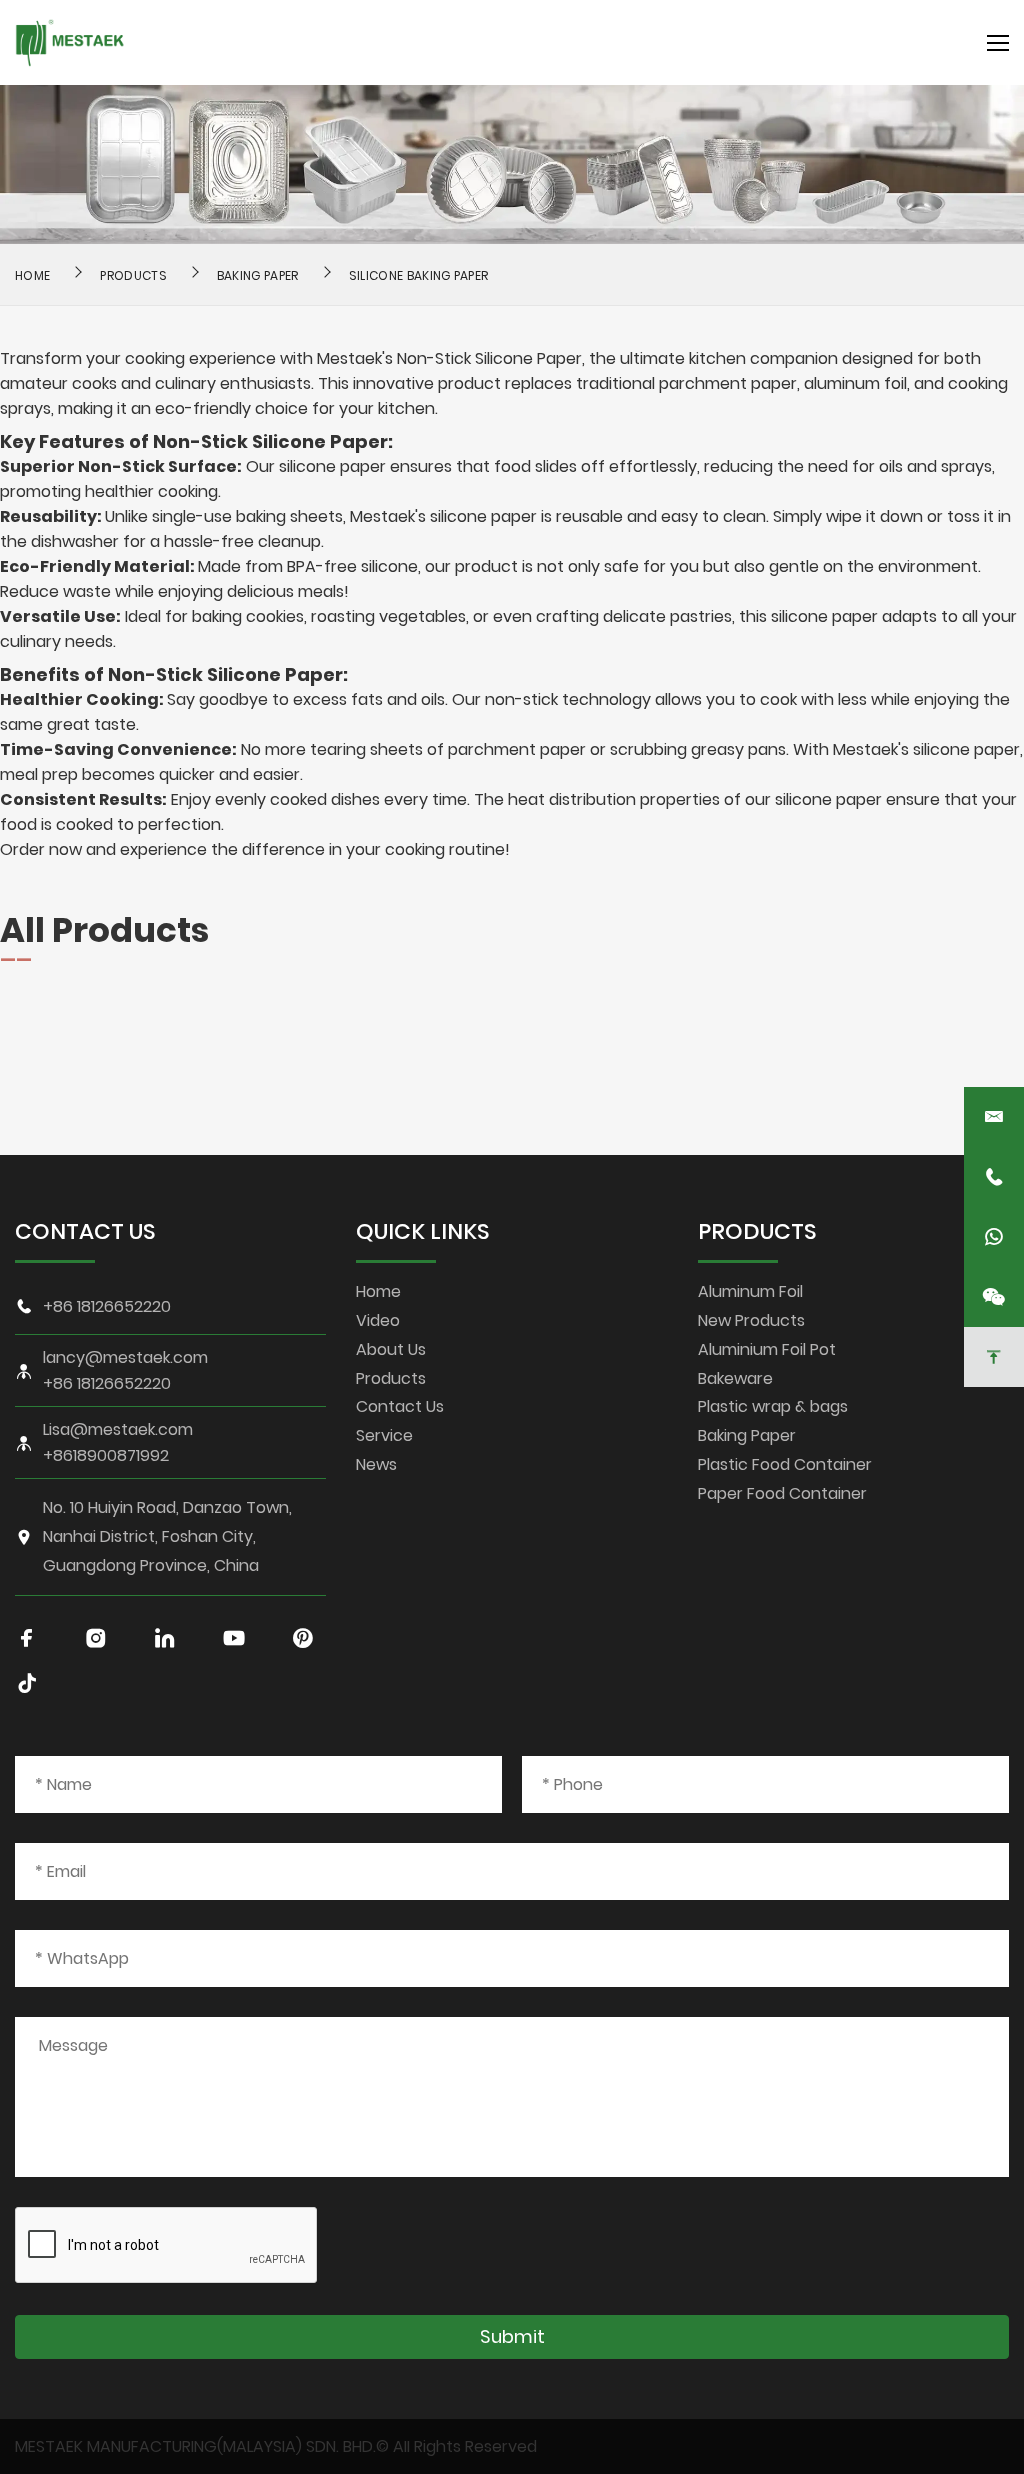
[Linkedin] (165, 1638)
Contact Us (400, 1406)
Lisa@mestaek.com (118, 1430)
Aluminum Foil (750, 1291)
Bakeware (735, 1378)
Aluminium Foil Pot (767, 1349)
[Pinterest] (303, 1638)
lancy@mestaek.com (125, 1358)
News (376, 1464)
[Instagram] (96, 1638)
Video (378, 1320)
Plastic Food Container (785, 1464)
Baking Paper (258, 275)
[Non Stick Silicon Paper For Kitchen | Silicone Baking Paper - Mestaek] (70, 42)
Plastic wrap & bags (773, 1406)
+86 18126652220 (107, 1307)
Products (133, 275)
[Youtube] (234, 1638)
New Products (751, 1320)
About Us (391, 1349)
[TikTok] (27, 1683)
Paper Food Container (782, 1493)
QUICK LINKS (423, 1231)
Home (378, 1291)
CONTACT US (85, 1231)
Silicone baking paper (419, 275)
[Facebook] (27, 1638)
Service (384, 1435)
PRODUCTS (757, 1231)
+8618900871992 (106, 1456)
